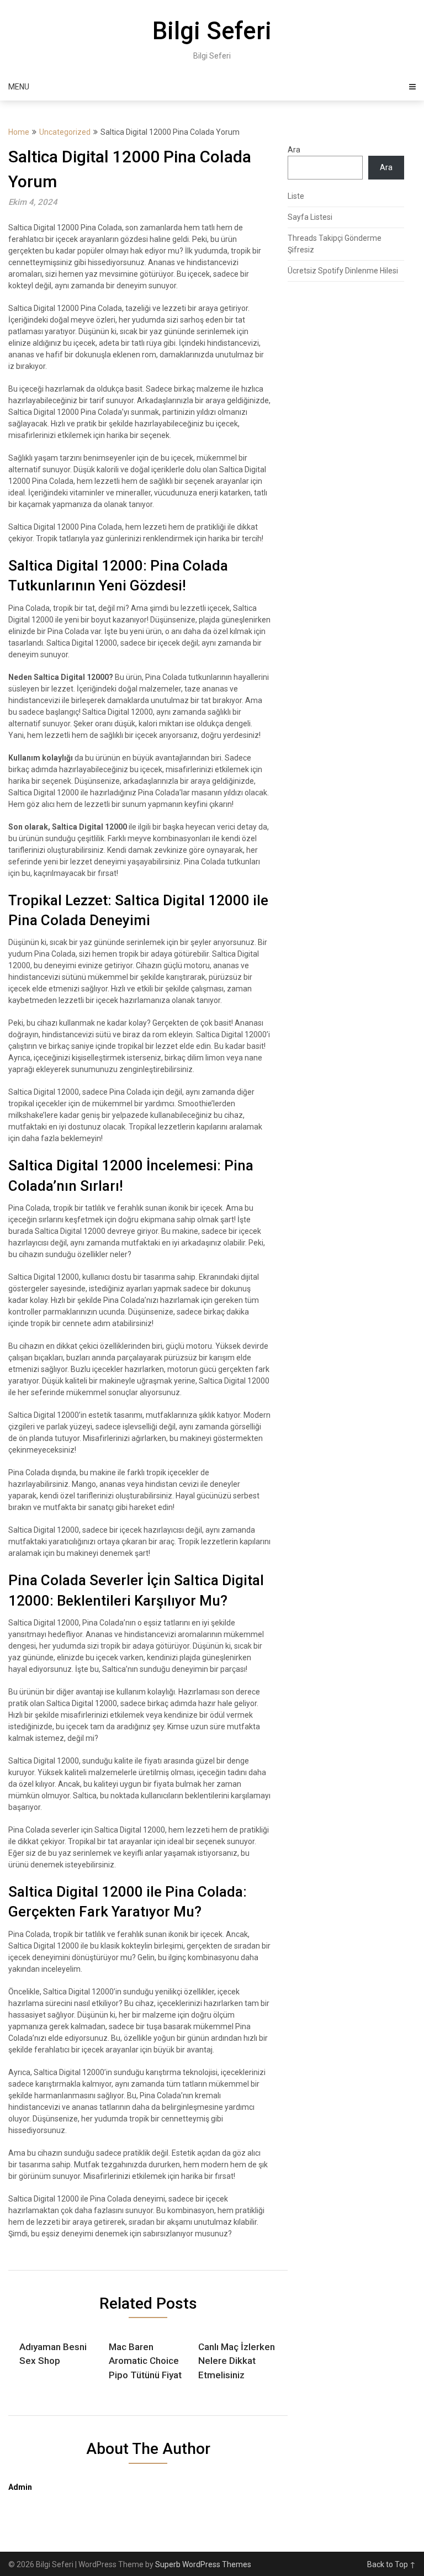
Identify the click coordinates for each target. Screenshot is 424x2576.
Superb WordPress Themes (203, 2564)
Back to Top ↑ (391, 2564)
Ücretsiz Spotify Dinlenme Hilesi (343, 271)
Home (19, 132)
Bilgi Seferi (212, 31)
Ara (294, 150)
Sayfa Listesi (310, 217)
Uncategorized (65, 132)
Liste (296, 196)
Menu (19, 87)
